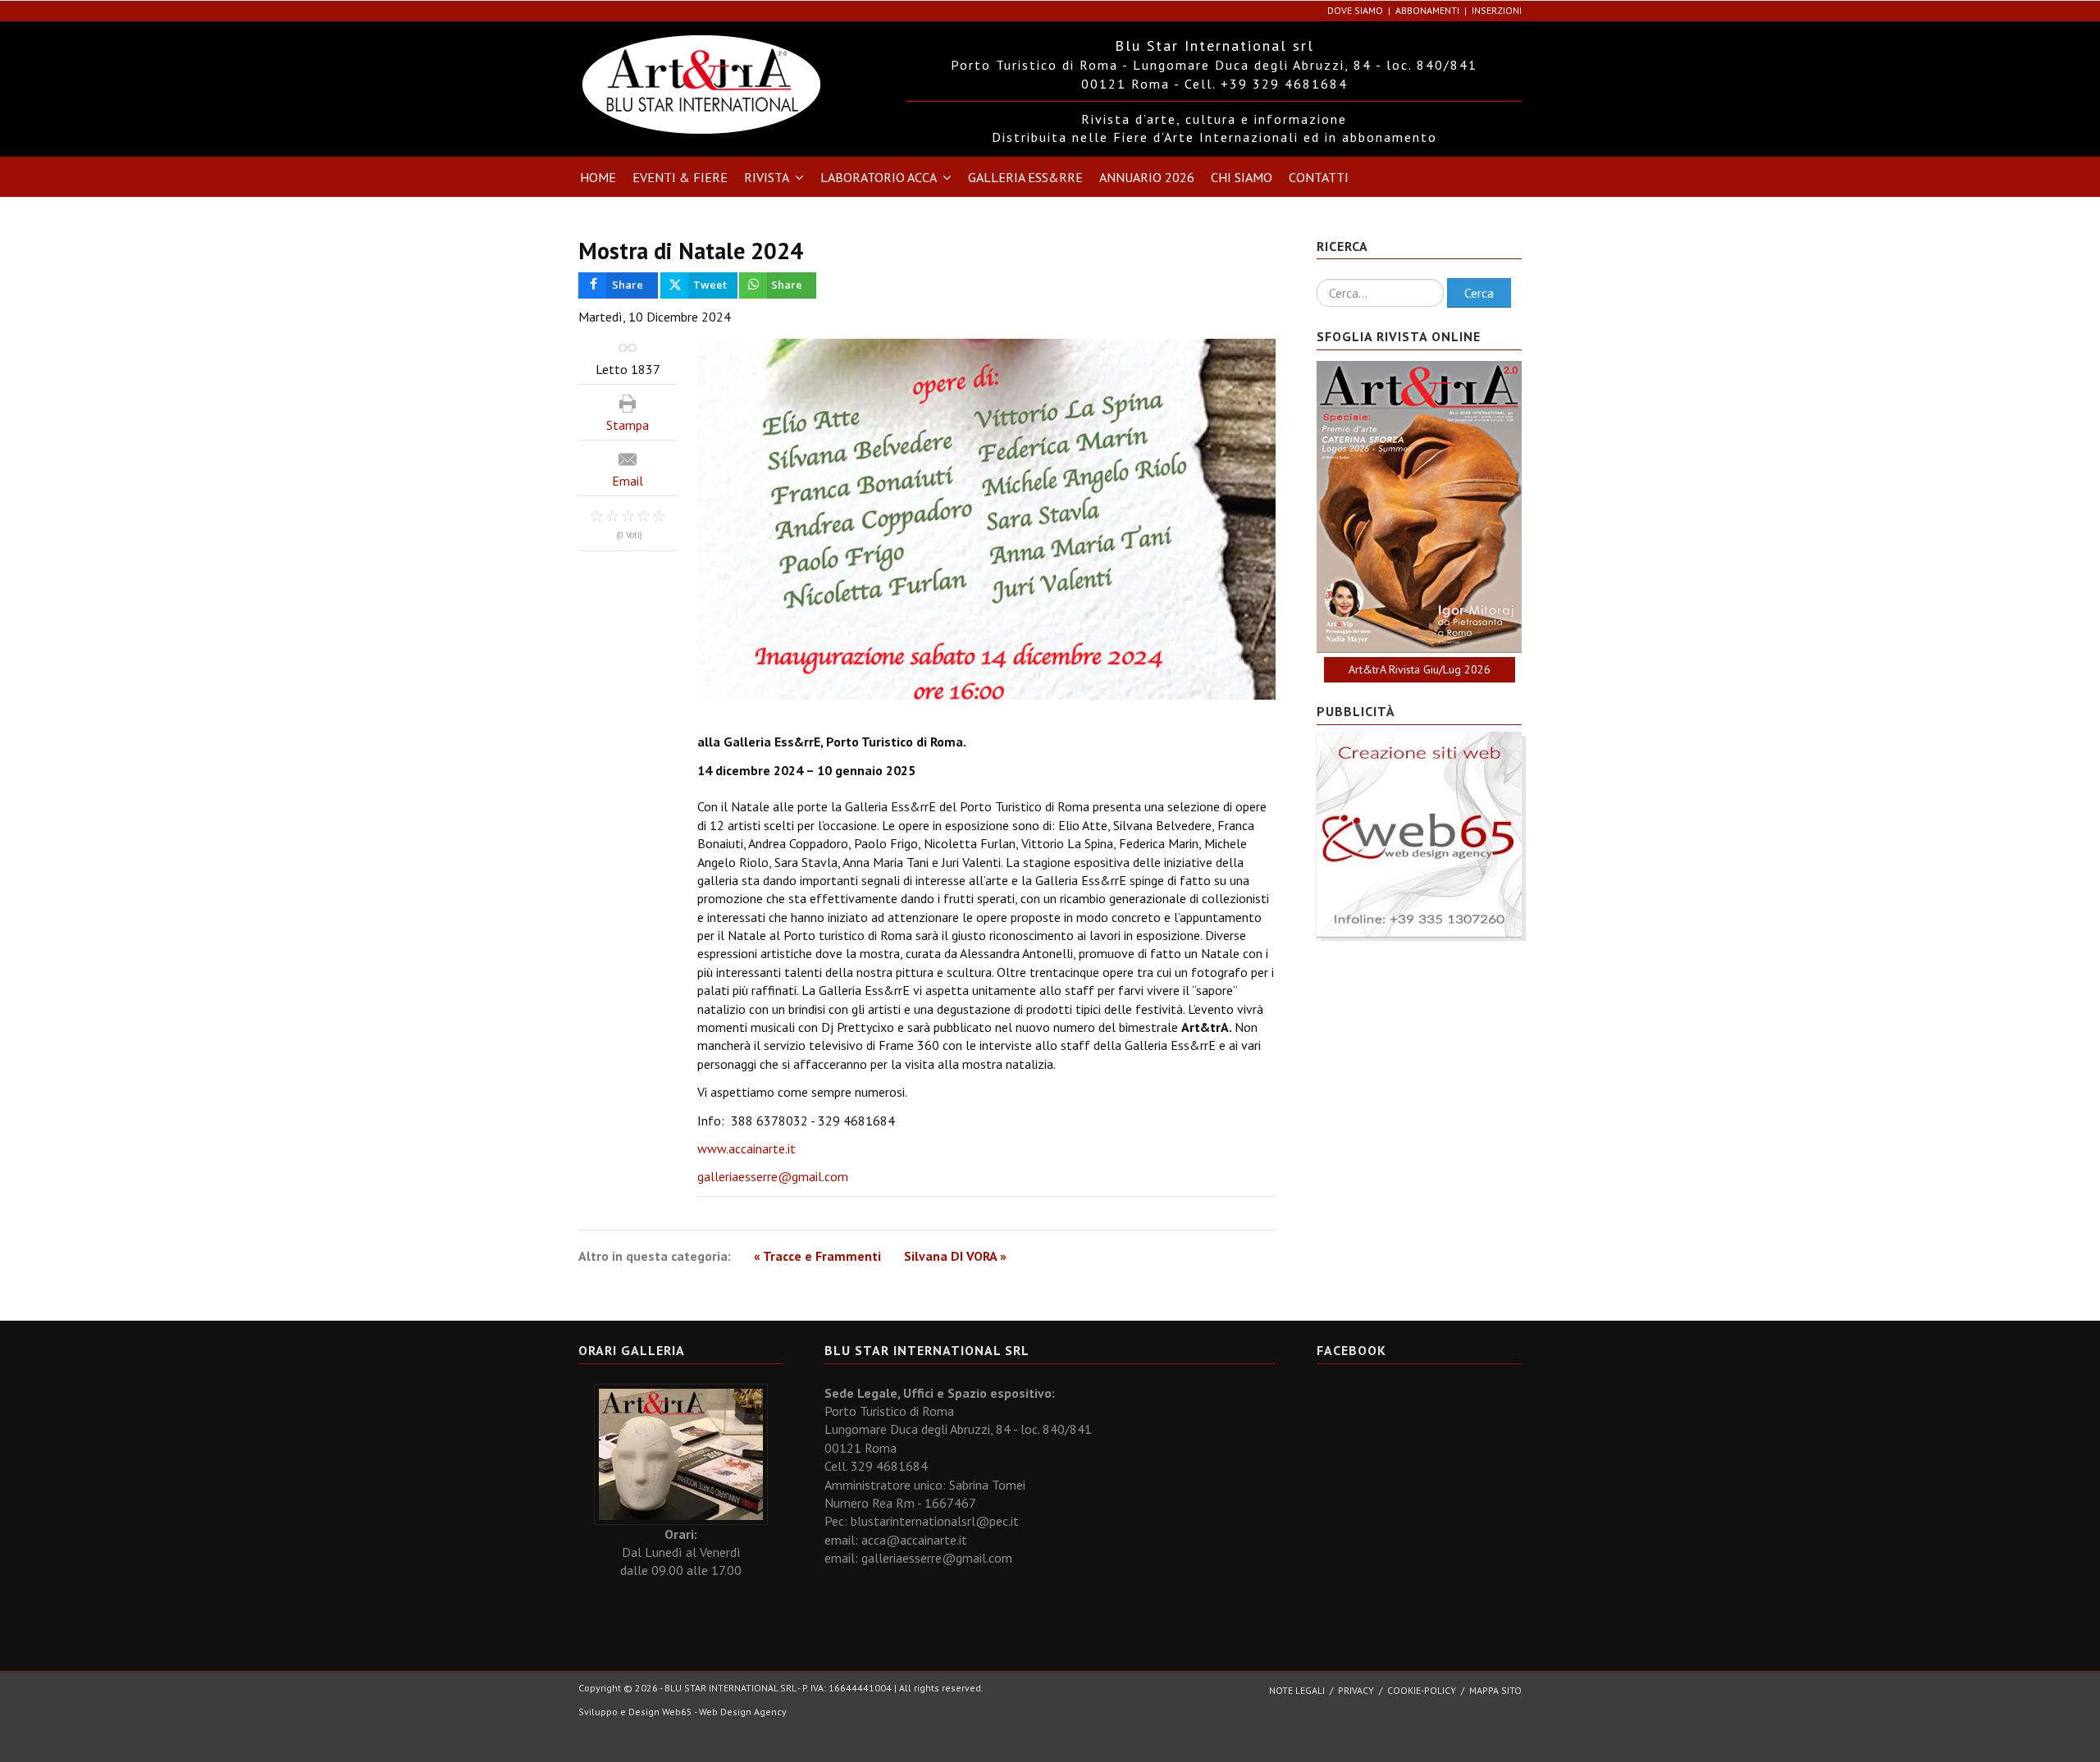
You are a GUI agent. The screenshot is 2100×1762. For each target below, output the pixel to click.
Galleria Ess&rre (1025, 177)
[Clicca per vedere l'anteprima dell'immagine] (986, 520)
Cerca (1479, 293)
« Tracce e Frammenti (817, 1256)
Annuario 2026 (1147, 177)
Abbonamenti (1427, 10)
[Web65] (1419, 833)
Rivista (767, 177)
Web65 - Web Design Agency (724, 1712)
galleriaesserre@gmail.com (773, 1176)
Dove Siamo (1355, 10)
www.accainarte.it (746, 1148)
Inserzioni (1497, 10)
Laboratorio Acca (879, 177)
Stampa (628, 425)
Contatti (1319, 177)
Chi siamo (1242, 177)
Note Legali (1297, 1690)
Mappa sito (1495, 1690)
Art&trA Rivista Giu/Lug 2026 (1420, 669)
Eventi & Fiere (680, 177)
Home (598, 177)
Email (628, 481)
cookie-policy (1422, 1690)
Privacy (1356, 1690)
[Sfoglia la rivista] (1419, 507)
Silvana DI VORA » (955, 1256)
